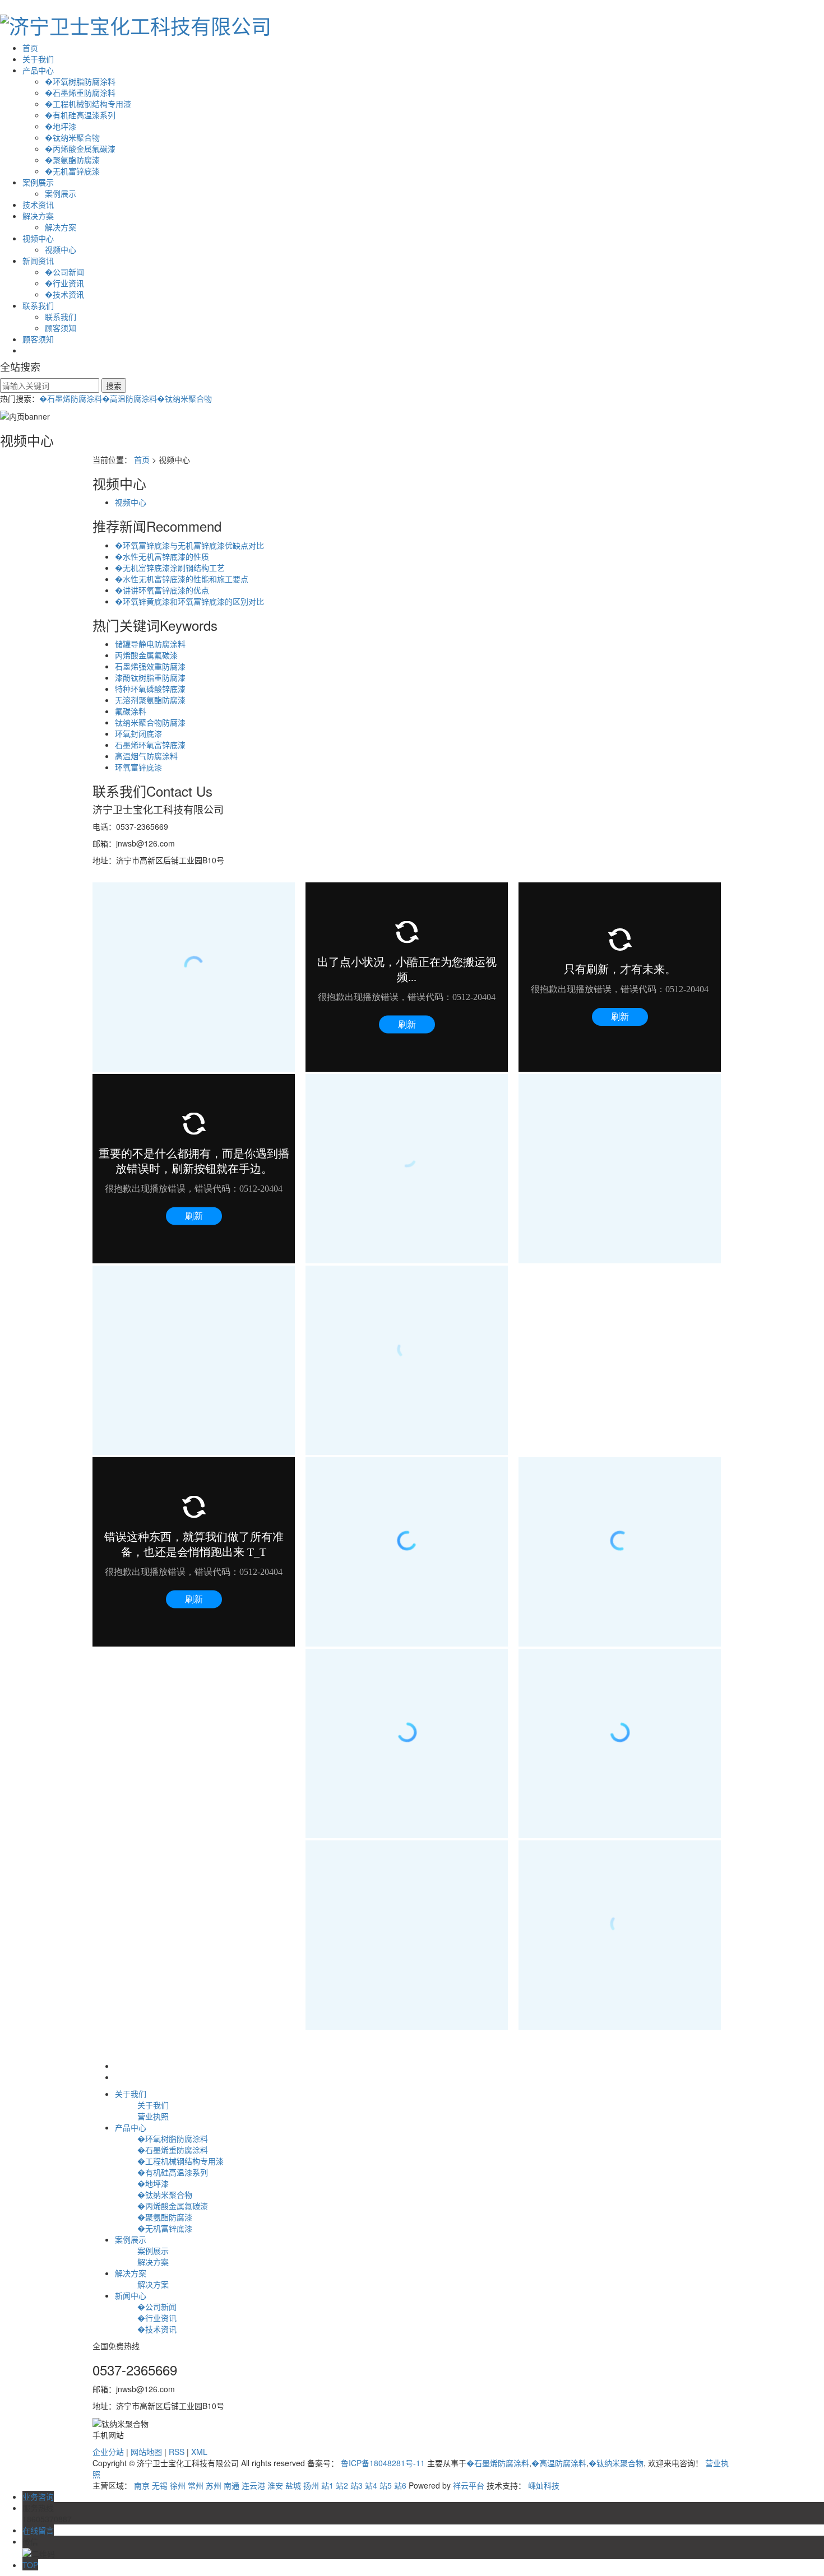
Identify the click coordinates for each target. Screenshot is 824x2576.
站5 (386, 2485)
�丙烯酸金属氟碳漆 (80, 148)
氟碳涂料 (131, 711)
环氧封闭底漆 (138, 733)
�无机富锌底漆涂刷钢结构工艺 (170, 568)
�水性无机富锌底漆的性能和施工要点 (182, 579)
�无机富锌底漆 (72, 171)
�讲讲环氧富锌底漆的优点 (162, 590)
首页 (30, 48)
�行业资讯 (64, 283)
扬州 (311, 2485)
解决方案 (38, 216)
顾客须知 (61, 328)
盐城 (293, 2485)
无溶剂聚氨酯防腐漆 (150, 700)
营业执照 (153, 2116)
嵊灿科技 (544, 2485)
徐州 (178, 2485)
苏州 (214, 2485)
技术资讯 (38, 204)
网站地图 (146, 2452)
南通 (232, 2485)
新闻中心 (131, 2295)
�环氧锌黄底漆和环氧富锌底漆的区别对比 (189, 601)
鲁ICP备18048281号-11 (383, 2463)
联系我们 (38, 305)
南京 (142, 2485)
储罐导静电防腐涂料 (150, 644)
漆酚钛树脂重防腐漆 (150, 677)
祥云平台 (469, 2485)
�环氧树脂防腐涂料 (80, 81)
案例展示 (38, 182)
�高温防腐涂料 (129, 398)
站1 (327, 2485)
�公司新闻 (64, 272)
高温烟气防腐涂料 (146, 756)
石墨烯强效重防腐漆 (150, 666)
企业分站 (108, 2452)
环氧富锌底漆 (138, 767)
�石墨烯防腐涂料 (71, 398)
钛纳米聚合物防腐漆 (150, 722)
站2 (342, 2485)
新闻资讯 (38, 261)
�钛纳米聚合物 (72, 137)
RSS (177, 2452)
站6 (400, 2485)
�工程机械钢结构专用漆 (88, 104)
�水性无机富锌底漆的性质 (162, 556)
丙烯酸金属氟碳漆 (146, 655)
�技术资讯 (64, 294)
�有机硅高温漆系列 (80, 115)
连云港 (253, 2485)
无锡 (160, 2485)
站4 (371, 2485)
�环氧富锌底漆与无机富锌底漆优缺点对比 (189, 545)
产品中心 (38, 70)
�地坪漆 (61, 126)
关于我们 (38, 59)
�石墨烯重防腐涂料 (80, 92)
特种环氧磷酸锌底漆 (150, 689)
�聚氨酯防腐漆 (72, 160)
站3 (357, 2485)
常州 (196, 2485)
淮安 (275, 2485)
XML (199, 2452)
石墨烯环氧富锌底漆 (150, 745)
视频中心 (38, 238)
